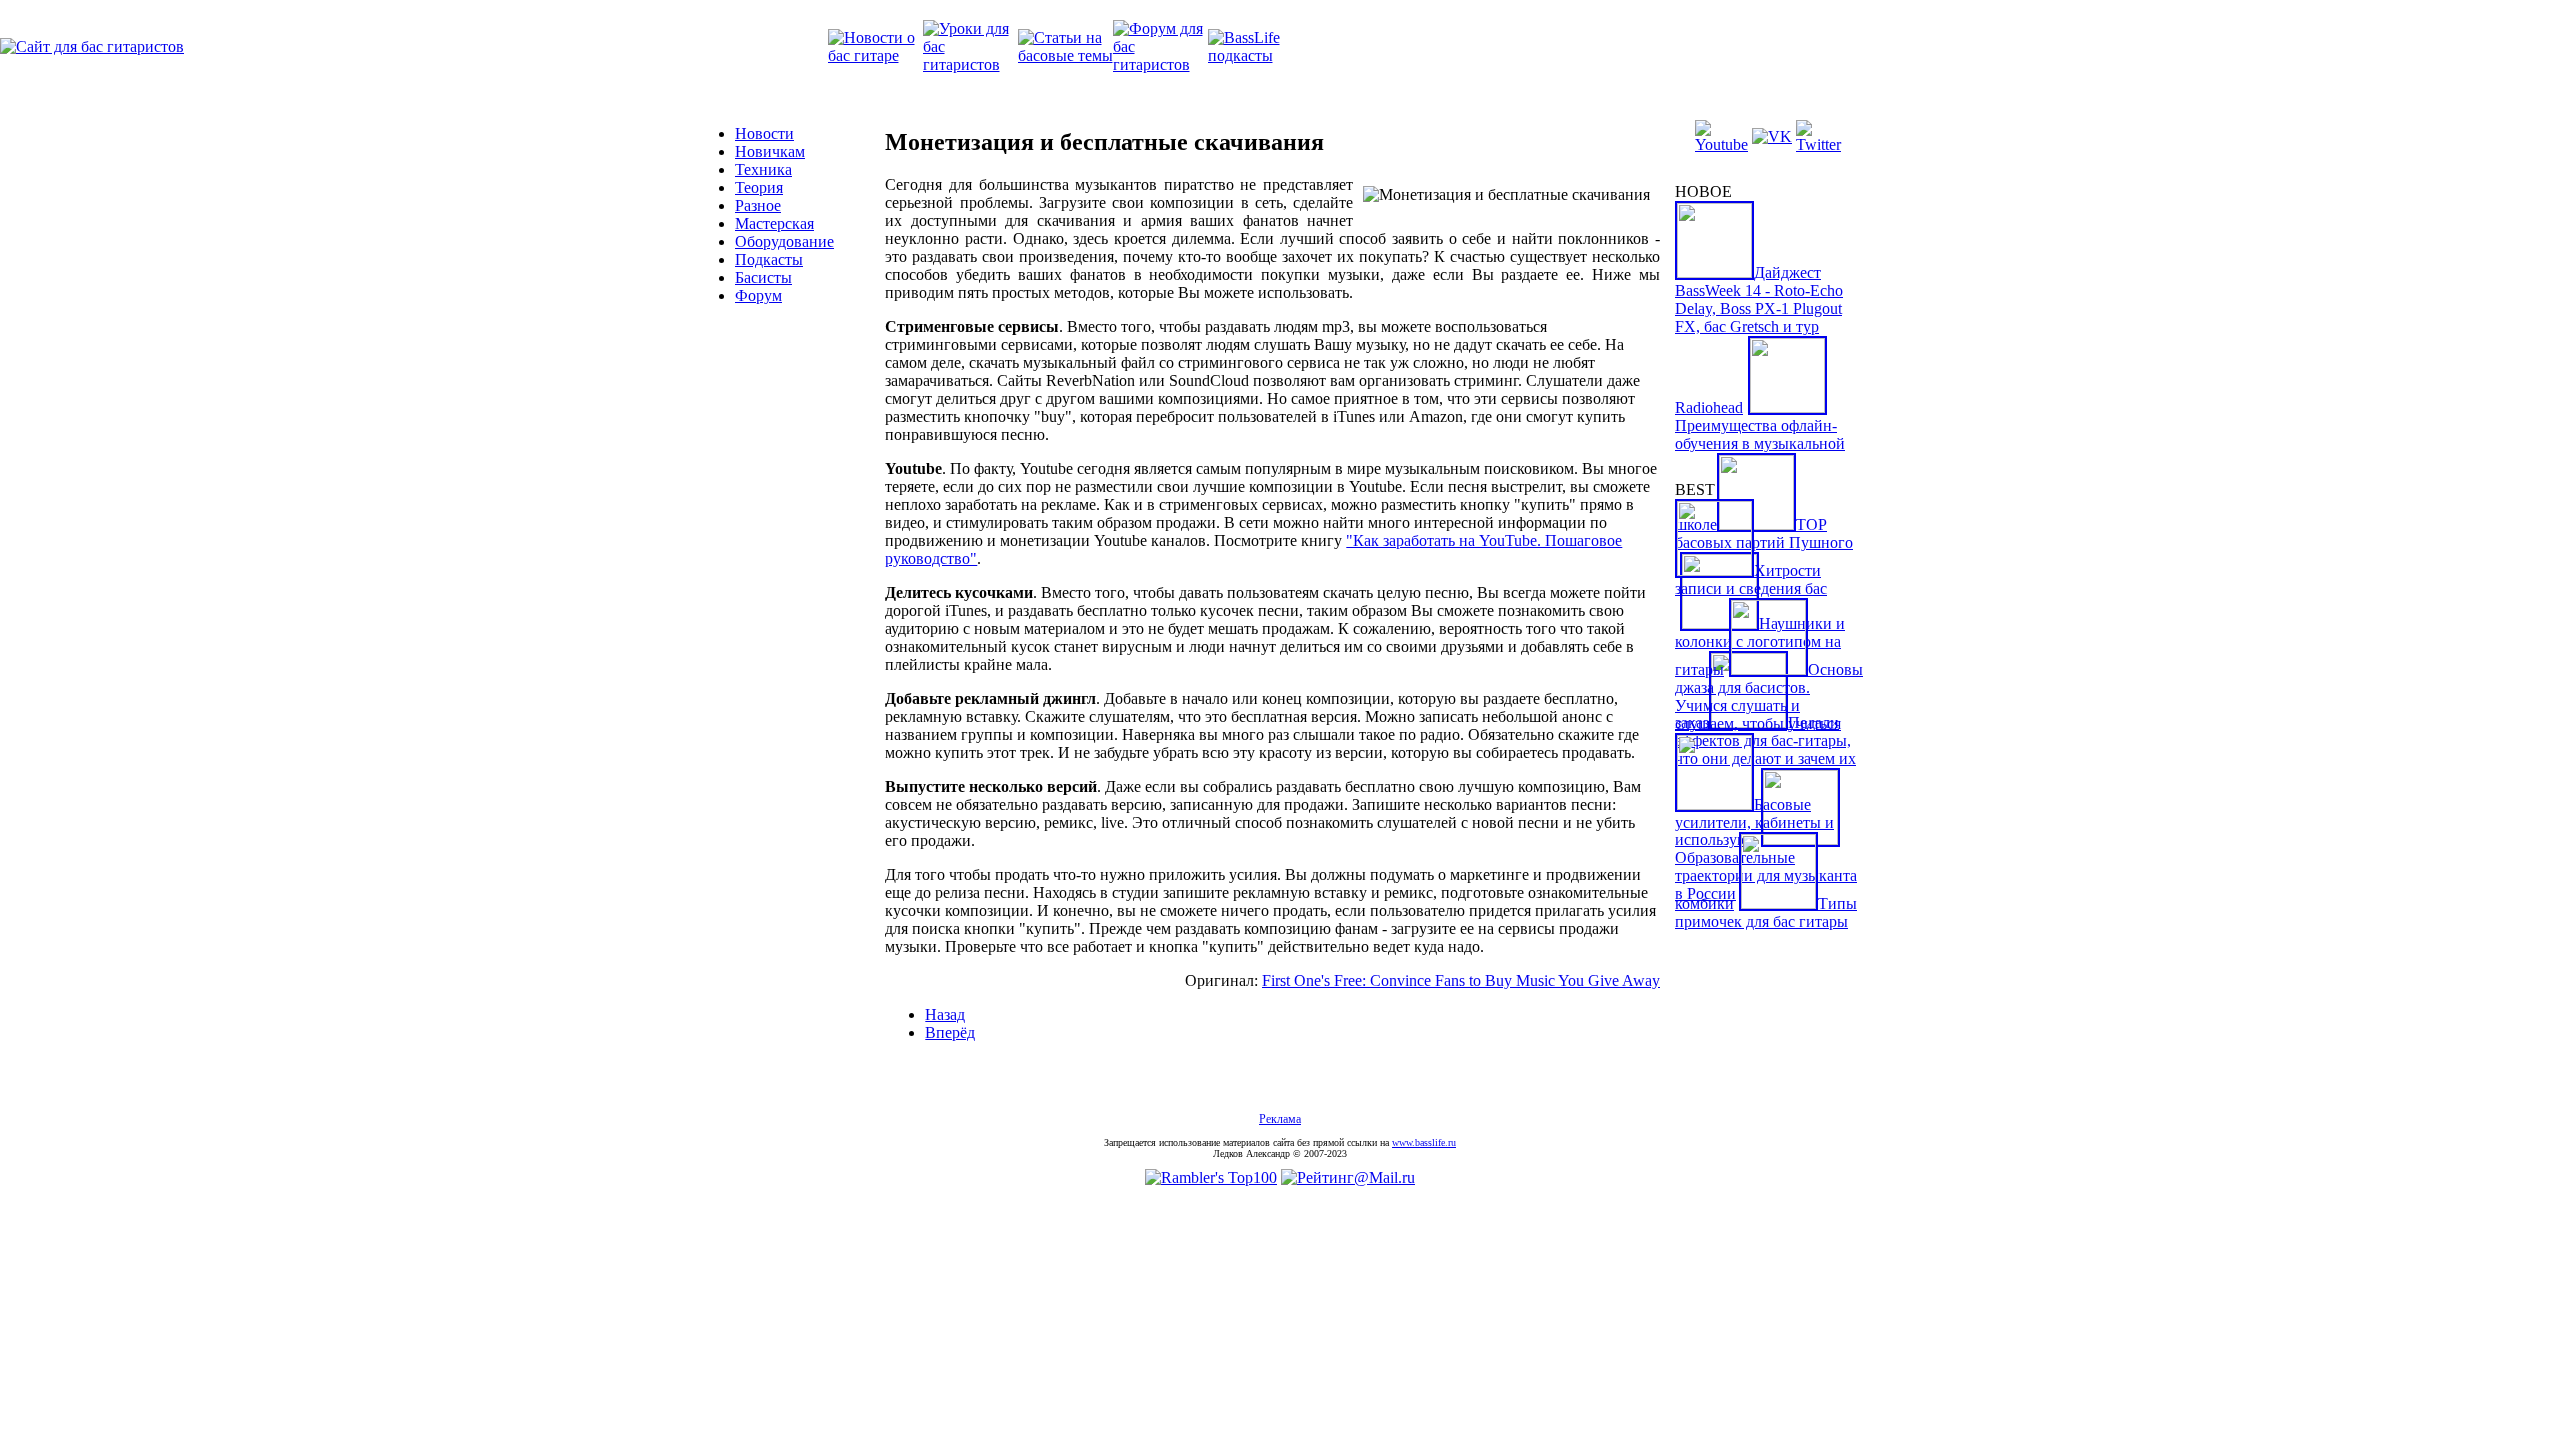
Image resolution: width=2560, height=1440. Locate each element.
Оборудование (784, 241)
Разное (758, 205)
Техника (763, 169)
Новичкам (770, 151)
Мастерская (774, 223)
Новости (764, 133)
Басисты (763, 277)
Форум (758, 295)
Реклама (1280, 1119)
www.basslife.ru (1424, 1142)
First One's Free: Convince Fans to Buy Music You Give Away (1461, 980)
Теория (759, 187)
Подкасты (769, 259)
